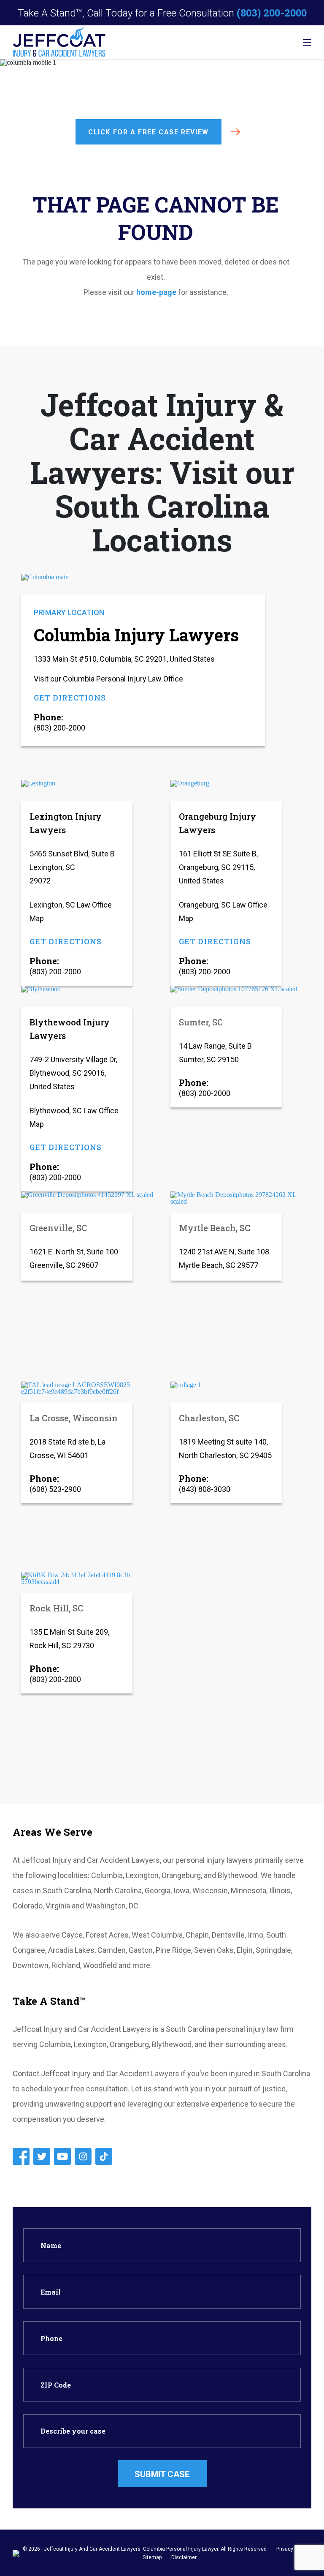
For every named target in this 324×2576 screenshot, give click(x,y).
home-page (156, 292)
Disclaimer (184, 2557)
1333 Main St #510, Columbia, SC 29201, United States (124, 659)
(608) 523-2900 (55, 1489)
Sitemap (152, 2557)
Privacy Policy (292, 2549)
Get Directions (70, 698)
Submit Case (162, 2474)
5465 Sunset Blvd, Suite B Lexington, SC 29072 (72, 867)
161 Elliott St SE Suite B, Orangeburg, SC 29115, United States (218, 867)
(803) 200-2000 (272, 13)
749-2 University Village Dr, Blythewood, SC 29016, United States (73, 1073)
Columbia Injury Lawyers (136, 635)
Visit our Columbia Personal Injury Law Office (108, 679)
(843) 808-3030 (205, 1489)
